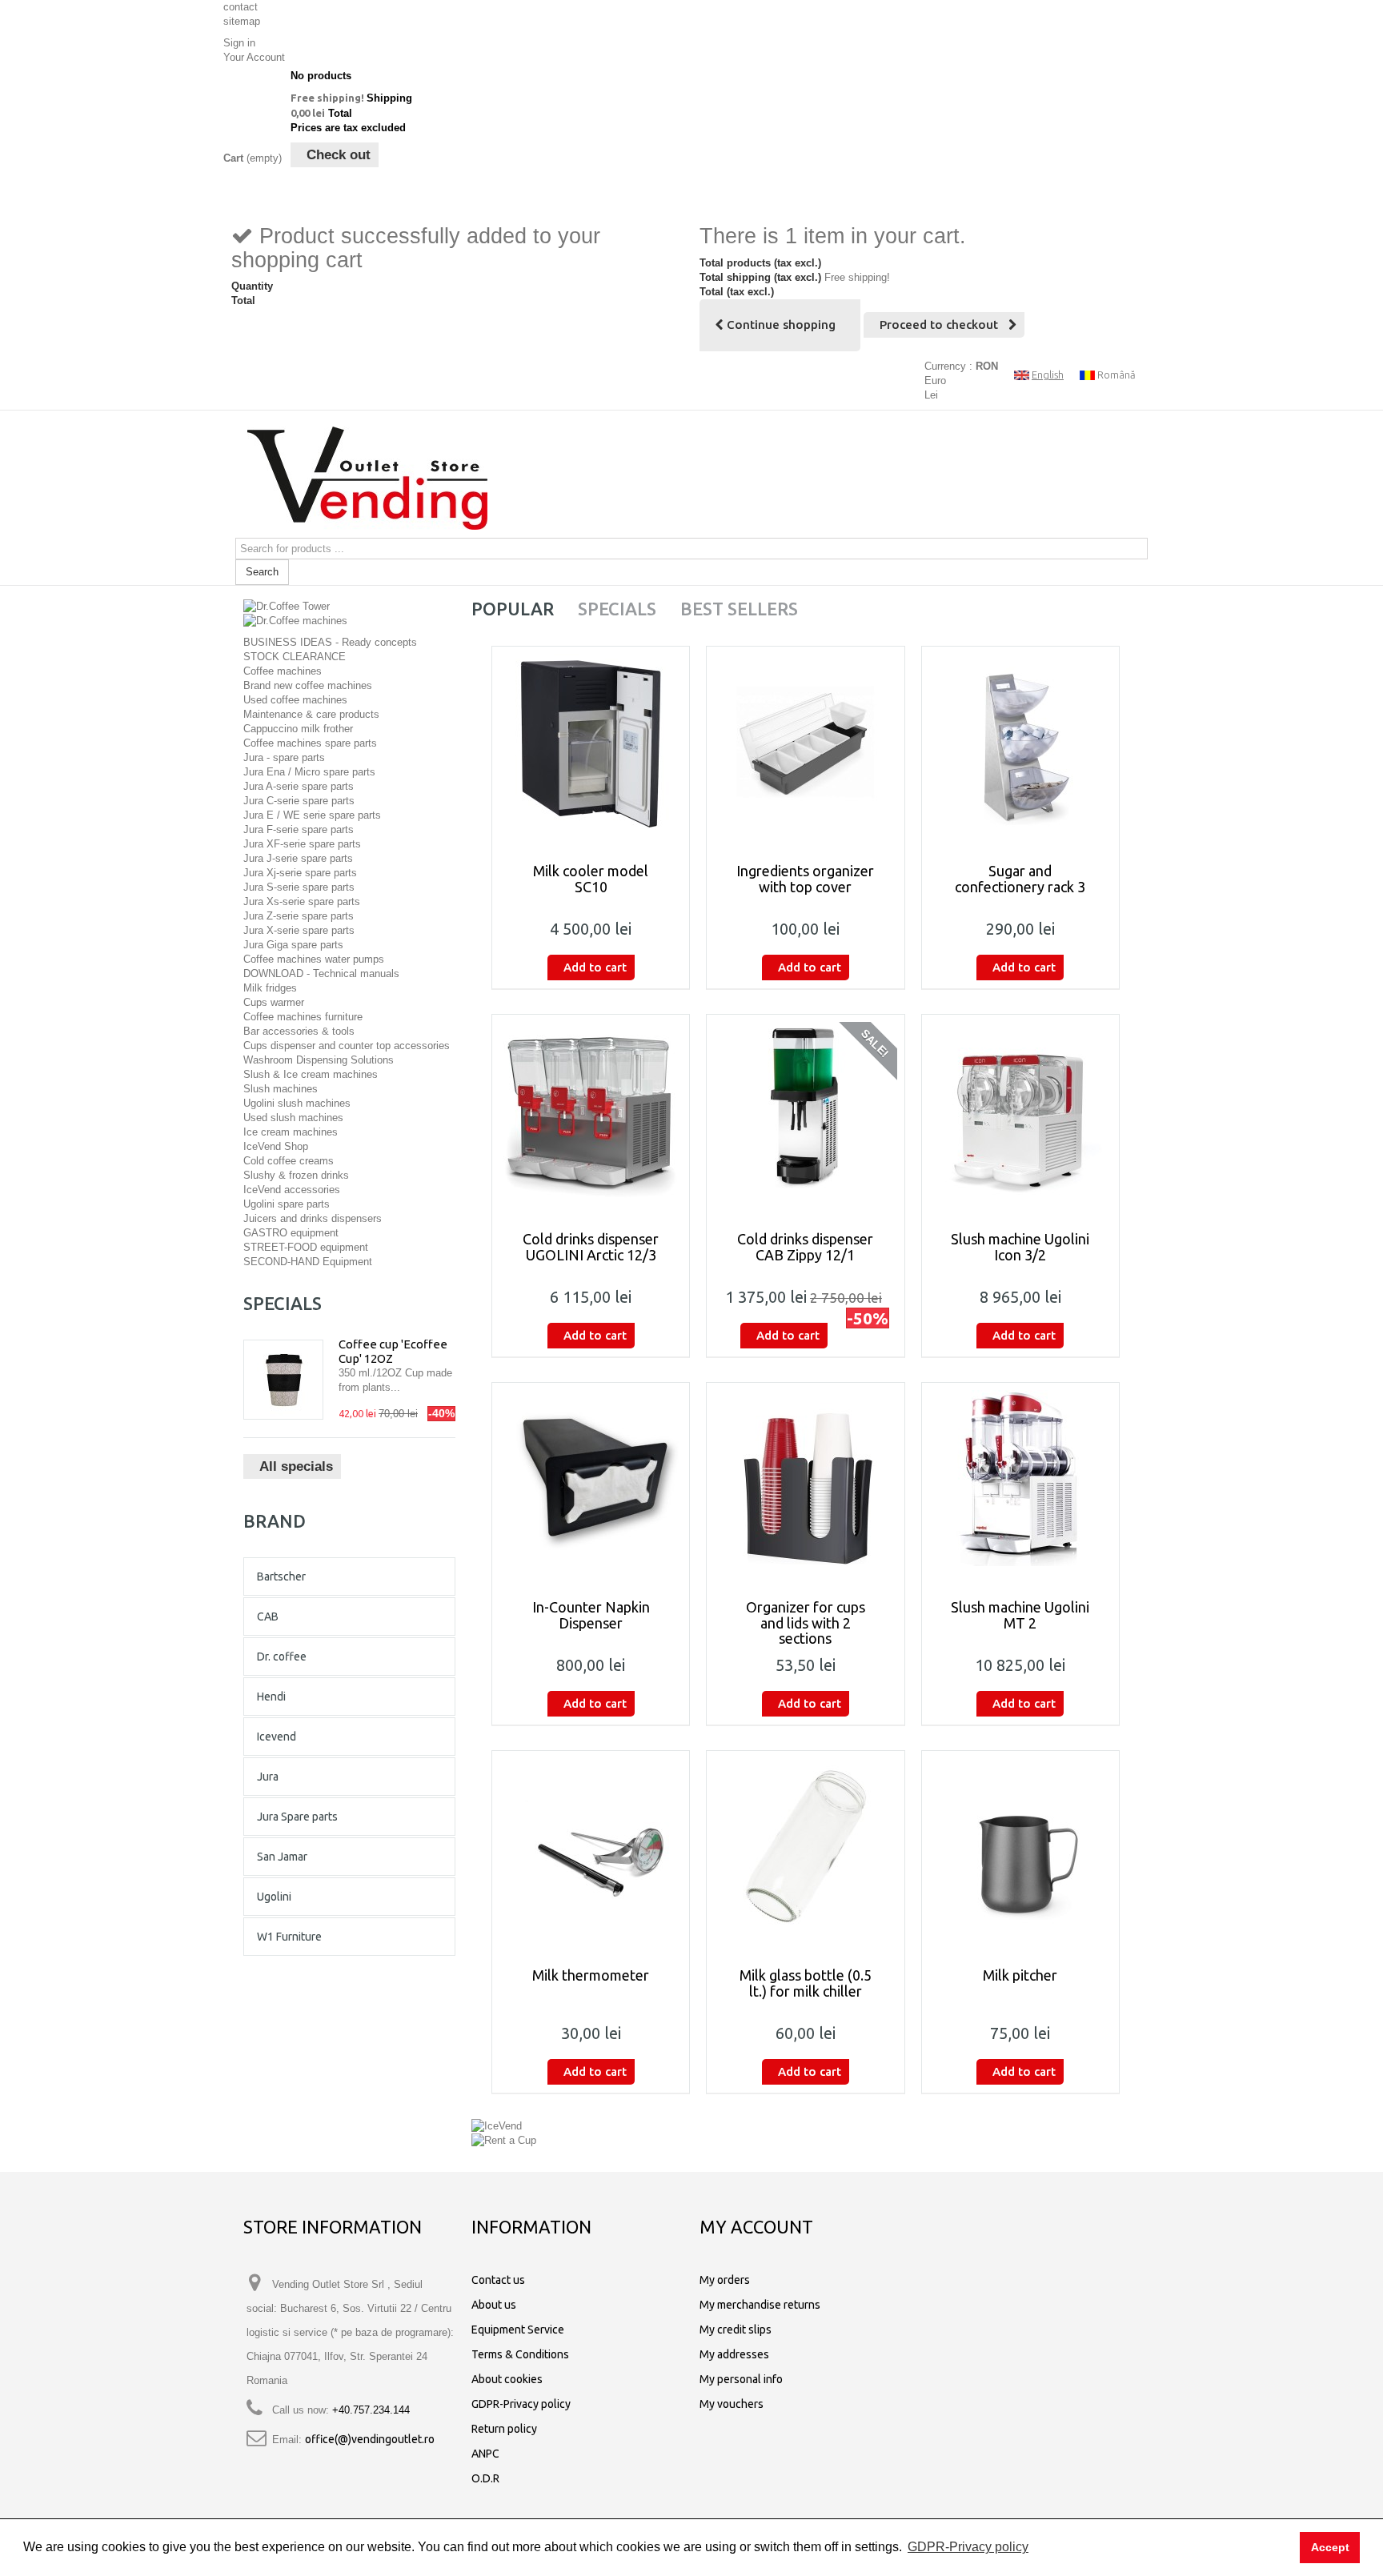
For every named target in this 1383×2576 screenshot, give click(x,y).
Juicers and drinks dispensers (313, 1218)
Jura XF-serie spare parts (302, 844)
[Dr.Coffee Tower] (287, 605)
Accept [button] (1330, 2547)
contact (241, 7)
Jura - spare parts (284, 757)
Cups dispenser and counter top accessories (347, 1046)
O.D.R (485, 2478)
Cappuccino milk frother (298, 729)
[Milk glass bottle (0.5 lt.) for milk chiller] (805, 1846)
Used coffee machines (295, 700)
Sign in (239, 43)
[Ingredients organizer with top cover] (805, 742)
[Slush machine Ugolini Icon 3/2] (1020, 1110)
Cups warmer (274, 1002)
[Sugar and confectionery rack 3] (1020, 742)
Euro (935, 381)
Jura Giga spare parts (293, 945)
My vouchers (732, 2404)
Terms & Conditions (520, 2354)
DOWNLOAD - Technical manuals (321, 974)
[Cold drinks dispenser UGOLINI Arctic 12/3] (591, 1110)
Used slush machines (293, 1118)
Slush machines (281, 1089)
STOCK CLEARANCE (295, 657)
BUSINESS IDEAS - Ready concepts (330, 642)
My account (756, 2227)
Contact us (498, 2280)
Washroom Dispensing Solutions (319, 1060)
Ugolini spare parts (287, 1204)
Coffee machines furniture (303, 1017)
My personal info (741, 2379)
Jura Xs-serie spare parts (302, 901)
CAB (268, 1617)
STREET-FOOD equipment (306, 1247)
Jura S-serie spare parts (299, 887)
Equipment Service (518, 2330)
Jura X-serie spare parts (299, 930)
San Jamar (282, 1857)
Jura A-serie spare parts (299, 786)
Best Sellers (739, 609)
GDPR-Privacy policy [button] (968, 2547)
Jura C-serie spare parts (299, 801)
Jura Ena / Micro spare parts (309, 772)
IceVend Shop (276, 1146)
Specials (283, 1303)
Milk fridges (270, 988)
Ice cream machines (291, 1132)
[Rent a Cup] (504, 2140)
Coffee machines (283, 671)
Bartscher (281, 1576)
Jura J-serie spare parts (298, 858)
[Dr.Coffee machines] (295, 621)
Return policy (504, 2429)
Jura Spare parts (297, 1817)
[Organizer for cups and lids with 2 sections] (805, 1478)
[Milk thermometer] (591, 1846)
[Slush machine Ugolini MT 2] (1020, 1478)
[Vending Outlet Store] (367, 478)
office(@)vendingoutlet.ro (370, 2439)
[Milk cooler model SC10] (591, 742)
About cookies (507, 2379)
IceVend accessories (292, 1190)
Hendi (271, 1697)
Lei (931, 395)
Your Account (254, 57)
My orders (725, 2280)
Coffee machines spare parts (310, 743)
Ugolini (274, 1897)
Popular (513, 609)
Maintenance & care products (311, 714)
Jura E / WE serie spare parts (312, 815)
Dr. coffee (282, 1657)
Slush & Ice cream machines (311, 1074)
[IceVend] (497, 2125)
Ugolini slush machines (297, 1103)
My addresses (734, 2354)
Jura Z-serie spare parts (299, 916)
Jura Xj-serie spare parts (300, 873)
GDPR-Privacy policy (521, 2404)
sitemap (242, 21)
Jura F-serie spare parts (299, 829)
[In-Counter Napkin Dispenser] (591, 1478)
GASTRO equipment (291, 1233)
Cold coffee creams (289, 1161)
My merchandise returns (760, 2305)
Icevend (277, 1737)
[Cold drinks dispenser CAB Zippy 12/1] (805, 1110)
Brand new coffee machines (308, 685)
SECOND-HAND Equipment (308, 1262)
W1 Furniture (289, 1937)
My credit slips (736, 2330)
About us (494, 2305)
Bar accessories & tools (299, 1031)
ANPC (485, 2454)
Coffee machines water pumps (314, 959)
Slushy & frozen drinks (296, 1175)
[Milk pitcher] (1020, 1846)
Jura (268, 1777)
